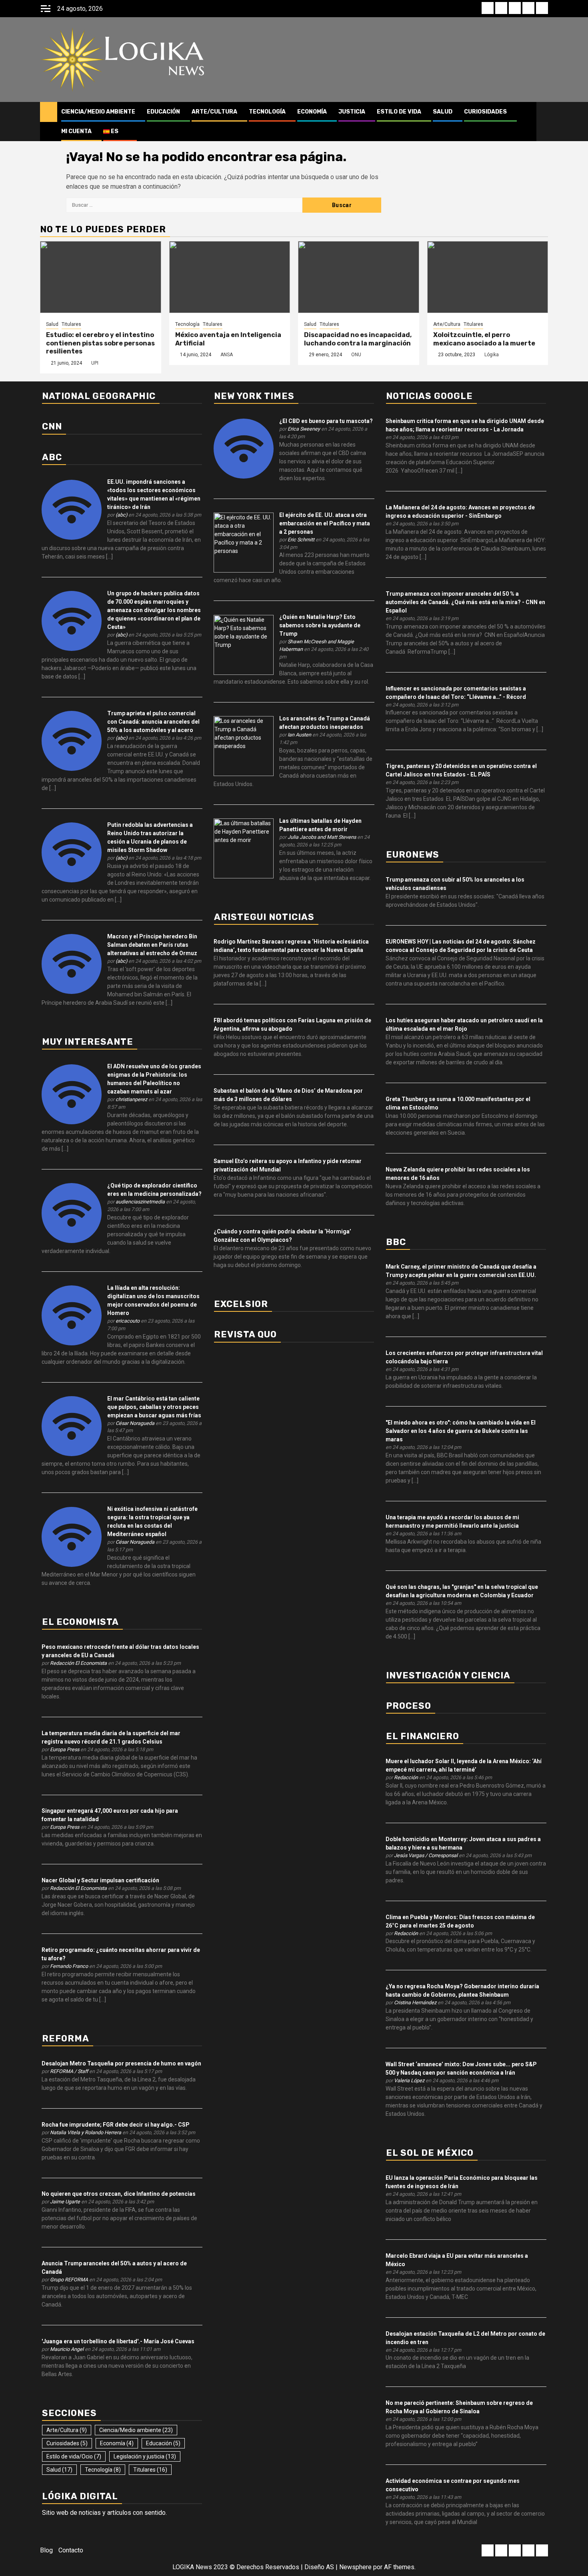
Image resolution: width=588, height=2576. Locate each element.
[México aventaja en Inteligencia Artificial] (230, 277)
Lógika (492, 355)
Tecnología (267, 112)
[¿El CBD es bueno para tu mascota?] (244, 448)
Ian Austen (299, 735)
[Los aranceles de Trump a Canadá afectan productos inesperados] (244, 746)
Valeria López (409, 2080)
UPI (95, 363)
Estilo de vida (399, 112)
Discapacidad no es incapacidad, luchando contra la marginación (358, 339)
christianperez (131, 1099)
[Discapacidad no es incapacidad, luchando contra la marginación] (359, 277)
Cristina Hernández (415, 2002)
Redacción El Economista (78, 1663)
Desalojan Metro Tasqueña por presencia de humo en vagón (121, 2063)
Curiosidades (485, 112)
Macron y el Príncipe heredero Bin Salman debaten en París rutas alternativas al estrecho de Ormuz (152, 945)
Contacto (71, 2550)
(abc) (121, 515)
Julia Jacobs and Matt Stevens (322, 837)
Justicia (352, 112)
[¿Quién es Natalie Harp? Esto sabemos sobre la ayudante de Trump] (244, 644)
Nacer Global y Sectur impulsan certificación (100, 1880)
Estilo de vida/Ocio (74, 2456)
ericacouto (128, 1321)
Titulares (71, 324)
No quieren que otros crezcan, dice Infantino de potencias (119, 2194)
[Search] (542, 122)
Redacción (406, 1777)
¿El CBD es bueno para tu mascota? (326, 421)
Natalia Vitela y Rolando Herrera (86, 2132)
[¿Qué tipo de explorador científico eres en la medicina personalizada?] (72, 1213)
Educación (163, 112)
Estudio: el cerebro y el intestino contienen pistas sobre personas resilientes (100, 343)
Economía (312, 112)
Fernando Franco (69, 1966)
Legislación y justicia (145, 2456)
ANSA (227, 355)
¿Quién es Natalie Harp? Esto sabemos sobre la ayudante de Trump (320, 625)
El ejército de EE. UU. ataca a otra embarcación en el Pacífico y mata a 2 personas (325, 523)
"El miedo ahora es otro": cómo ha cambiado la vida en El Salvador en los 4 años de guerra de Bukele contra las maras (461, 1431)
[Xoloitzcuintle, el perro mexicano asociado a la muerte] (488, 277)
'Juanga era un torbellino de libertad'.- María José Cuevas (118, 2341)
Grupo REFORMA (69, 2280)
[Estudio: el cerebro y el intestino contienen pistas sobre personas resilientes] (101, 277)
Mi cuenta (76, 131)
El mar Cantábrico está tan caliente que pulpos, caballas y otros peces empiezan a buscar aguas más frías (154, 1407)
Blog (46, 2550)
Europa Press (65, 1749)
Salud (443, 112)
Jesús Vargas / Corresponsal (426, 1855)
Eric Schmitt (301, 540)
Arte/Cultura (214, 112)
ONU (356, 355)
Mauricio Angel (67, 2349)
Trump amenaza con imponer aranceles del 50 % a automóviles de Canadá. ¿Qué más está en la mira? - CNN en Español (465, 602)
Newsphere (355, 2567)
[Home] (49, 112)
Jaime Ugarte (65, 2202)
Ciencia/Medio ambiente (98, 112)
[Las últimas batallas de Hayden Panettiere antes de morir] (244, 848)
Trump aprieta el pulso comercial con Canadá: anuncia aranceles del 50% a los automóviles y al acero (153, 722)
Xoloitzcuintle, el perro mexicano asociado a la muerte (484, 339)
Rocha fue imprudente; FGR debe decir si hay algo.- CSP (116, 2125)
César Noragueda (135, 1423)
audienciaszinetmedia (140, 1202)
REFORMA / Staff (69, 2071)
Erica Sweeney (304, 429)
